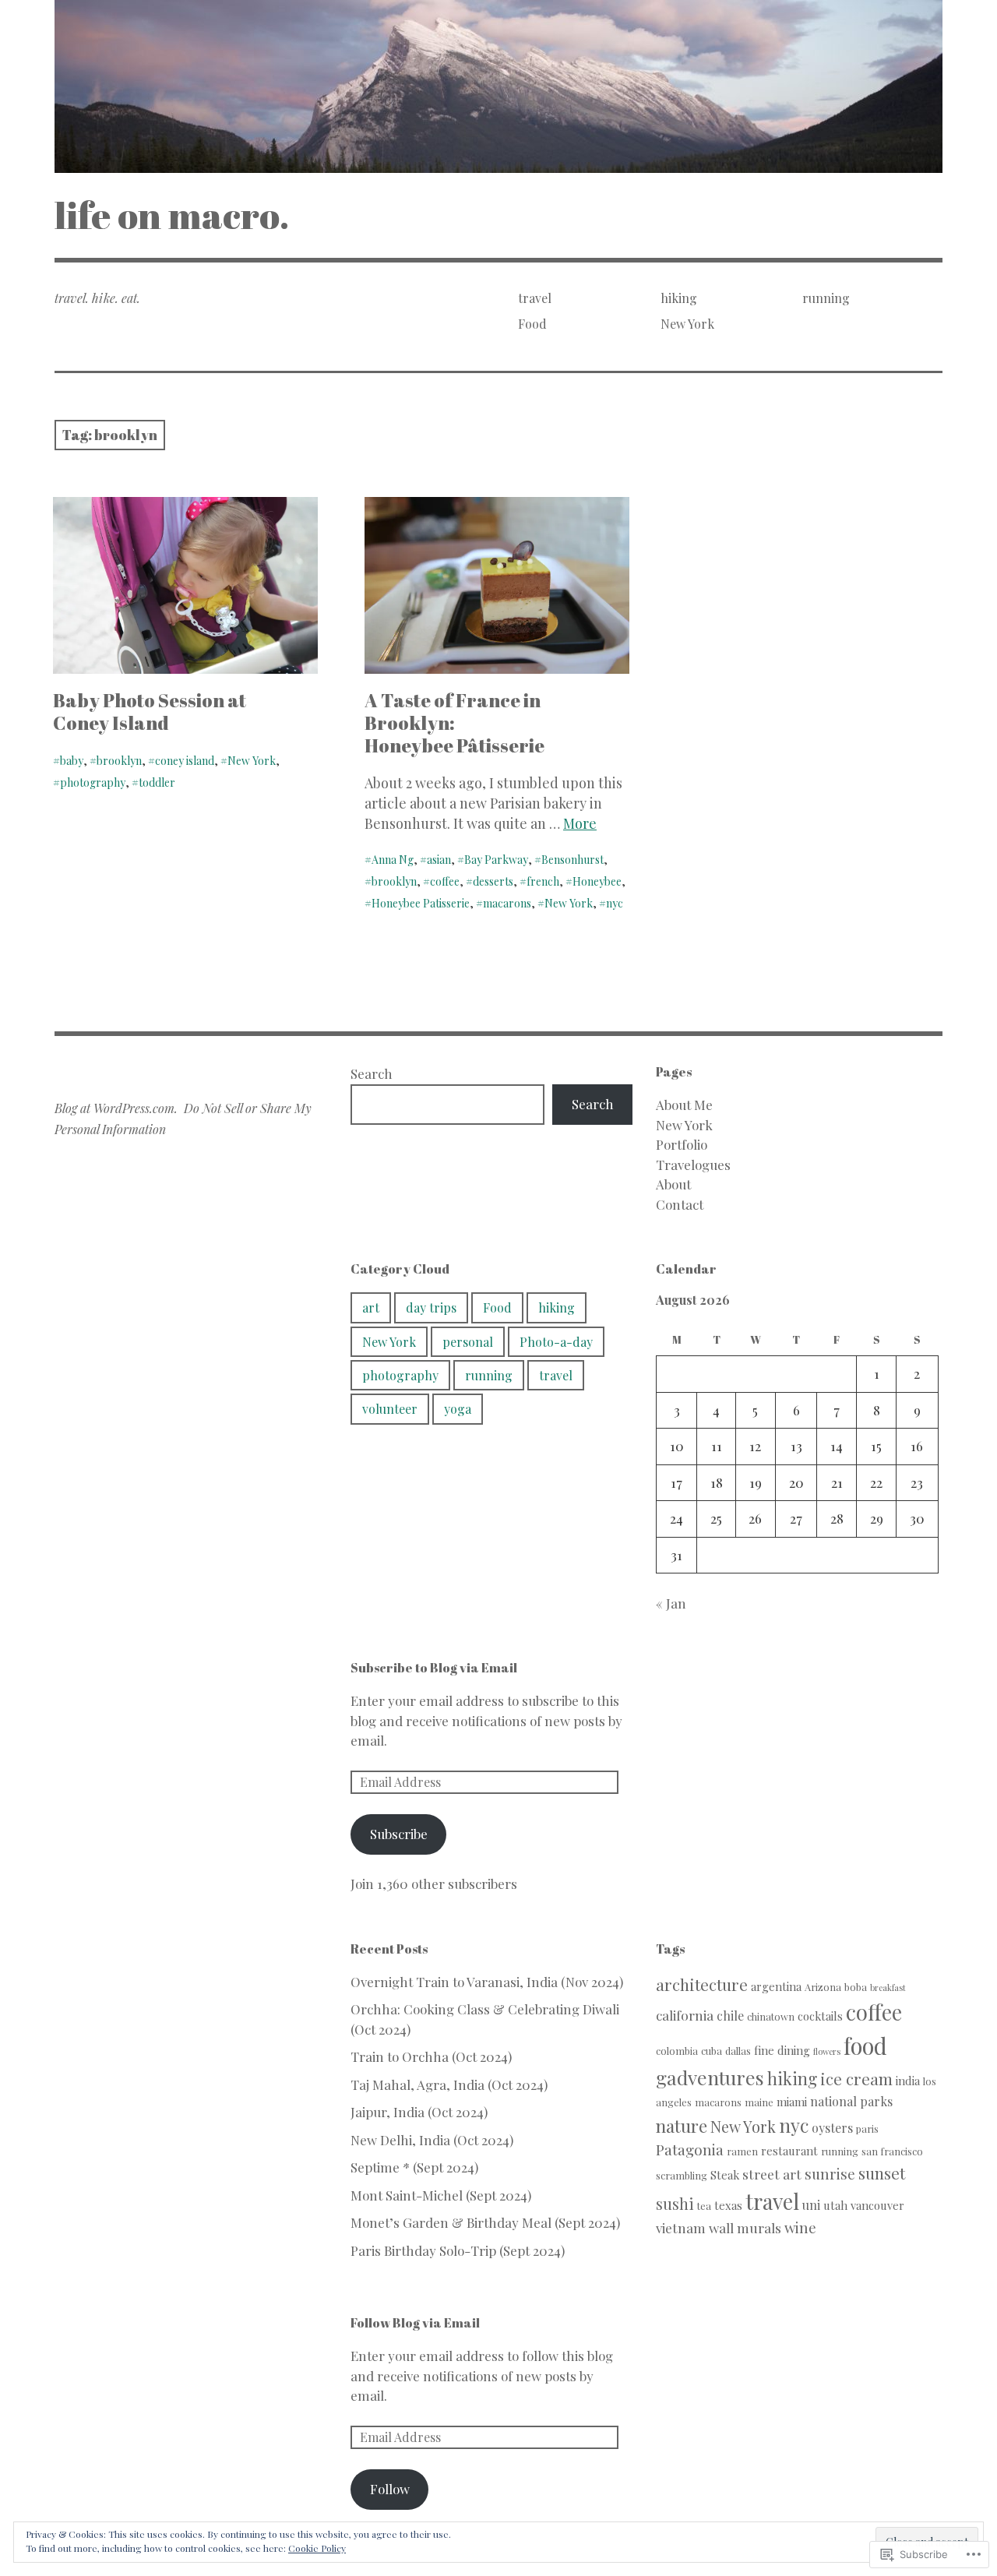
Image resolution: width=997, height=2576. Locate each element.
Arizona (823, 1987)
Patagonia (690, 2150)
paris (867, 2128)
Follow (390, 2489)
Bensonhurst (572, 860)
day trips (431, 1307)
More (580, 823)
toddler (157, 782)
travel (535, 298)
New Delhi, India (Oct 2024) (432, 2140)
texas (728, 2205)
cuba (712, 2051)
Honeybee (597, 881)
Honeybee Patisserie (421, 903)
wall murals (745, 2227)
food (865, 2045)
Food (532, 324)
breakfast (888, 1988)
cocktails (820, 2016)
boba (856, 1987)
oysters (832, 2128)
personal (468, 1342)
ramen (742, 2151)
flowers (827, 2051)
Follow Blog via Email (415, 2323)
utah (835, 2205)
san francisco (892, 2151)
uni (811, 2205)
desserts (493, 881)
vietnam (681, 2227)
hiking (679, 298)
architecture (702, 1984)
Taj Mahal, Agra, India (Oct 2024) (449, 2084)
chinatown (771, 2016)
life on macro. (172, 215)
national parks (851, 2101)
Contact (680, 1204)
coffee (445, 881)
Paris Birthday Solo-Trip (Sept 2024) (458, 2250)
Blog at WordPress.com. (116, 1108)
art (371, 1307)
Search (372, 1073)
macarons (507, 903)
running (826, 298)
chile (730, 2016)
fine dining (782, 2050)
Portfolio (682, 1144)
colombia (677, 2051)
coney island (185, 761)
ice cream (856, 2078)
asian (439, 860)
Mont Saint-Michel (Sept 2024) (441, 2195)
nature (682, 2125)
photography (93, 782)
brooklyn (119, 761)
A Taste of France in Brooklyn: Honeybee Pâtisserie (454, 723)
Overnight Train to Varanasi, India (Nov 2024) (487, 1982)
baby (72, 761)
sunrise (830, 2174)
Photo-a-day (556, 1342)
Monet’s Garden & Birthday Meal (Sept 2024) (485, 2222)
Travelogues (693, 1165)
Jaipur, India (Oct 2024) (419, 2112)
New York (687, 324)
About (673, 1184)
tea (704, 2206)
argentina (776, 1986)
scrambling (682, 2175)
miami (792, 2102)
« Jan (671, 1603)
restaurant (789, 2151)
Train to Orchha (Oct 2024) (431, 2056)
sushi (675, 2204)
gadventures (710, 2077)
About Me (684, 1105)
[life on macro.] (498, 86)
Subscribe (399, 1834)
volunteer (390, 1409)
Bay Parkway (496, 860)
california (685, 2015)
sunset (882, 2173)
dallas (738, 2051)
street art (772, 2174)
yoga (458, 1409)
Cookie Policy (317, 2548)
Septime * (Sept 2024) (414, 2167)
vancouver (877, 2205)
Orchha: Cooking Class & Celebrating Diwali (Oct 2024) (485, 2019)
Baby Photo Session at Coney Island (150, 712)
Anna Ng (393, 860)
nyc (615, 903)
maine (759, 2102)
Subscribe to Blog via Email (434, 1668)
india (908, 2081)
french (543, 881)
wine (800, 2227)
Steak (725, 2175)
